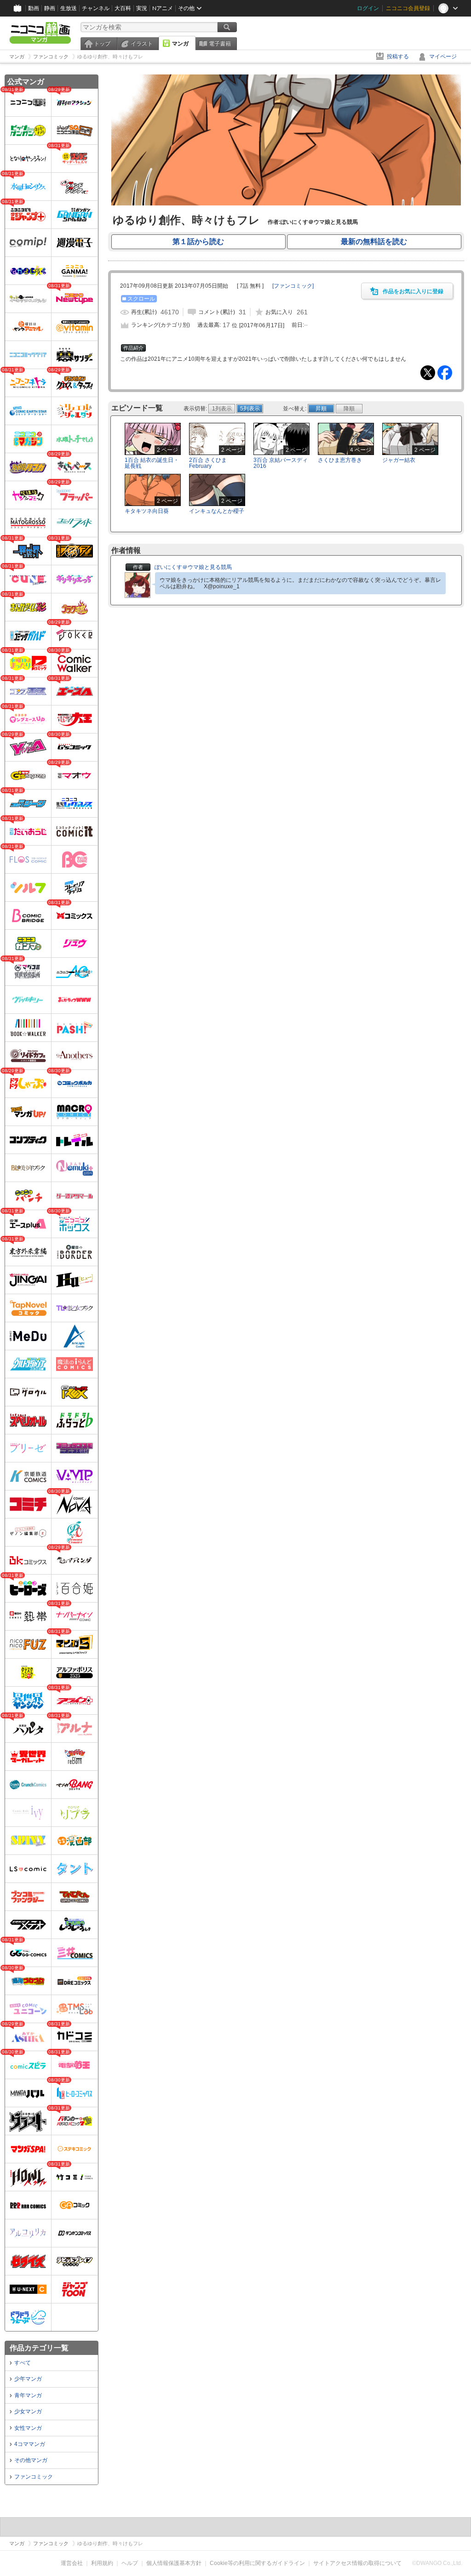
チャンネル (96, 8)
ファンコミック (34, 2477)
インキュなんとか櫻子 (217, 511)
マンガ (180, 44)
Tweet (428, 373)
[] (293, 286)
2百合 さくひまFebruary (208, 463)
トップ (102, 44)
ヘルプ (130, 2563)
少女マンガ (28, 2411)
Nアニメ (163, 8)
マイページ (443, 57)
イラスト (142, 44)
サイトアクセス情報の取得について (357, 2563)
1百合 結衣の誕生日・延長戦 (152, 463)
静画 (50, 8)
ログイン (368, 8)
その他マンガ (31, 2460)
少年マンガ (28, 2379)
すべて (23, 2363)
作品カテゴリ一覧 (39, 2348)
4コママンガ (30, 2444)
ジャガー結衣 (399, 460)
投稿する (398, 57)
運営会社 (72, 2563)
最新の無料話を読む (374, 242)
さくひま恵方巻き (340, 460)
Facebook (445, 373)
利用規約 (102, 2563)
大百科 (123, 8)
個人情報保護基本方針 (174, 2563)
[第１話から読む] (286, 204)
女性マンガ (28, 2428)
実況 (142, 8)
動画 (34, 8)
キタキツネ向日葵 (147, 511)
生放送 (69, 8)
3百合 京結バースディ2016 (281, 463)
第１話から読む (198, 242)
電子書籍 (220, 44)
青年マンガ (28, 2395)
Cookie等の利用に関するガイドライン (257, 2563)
